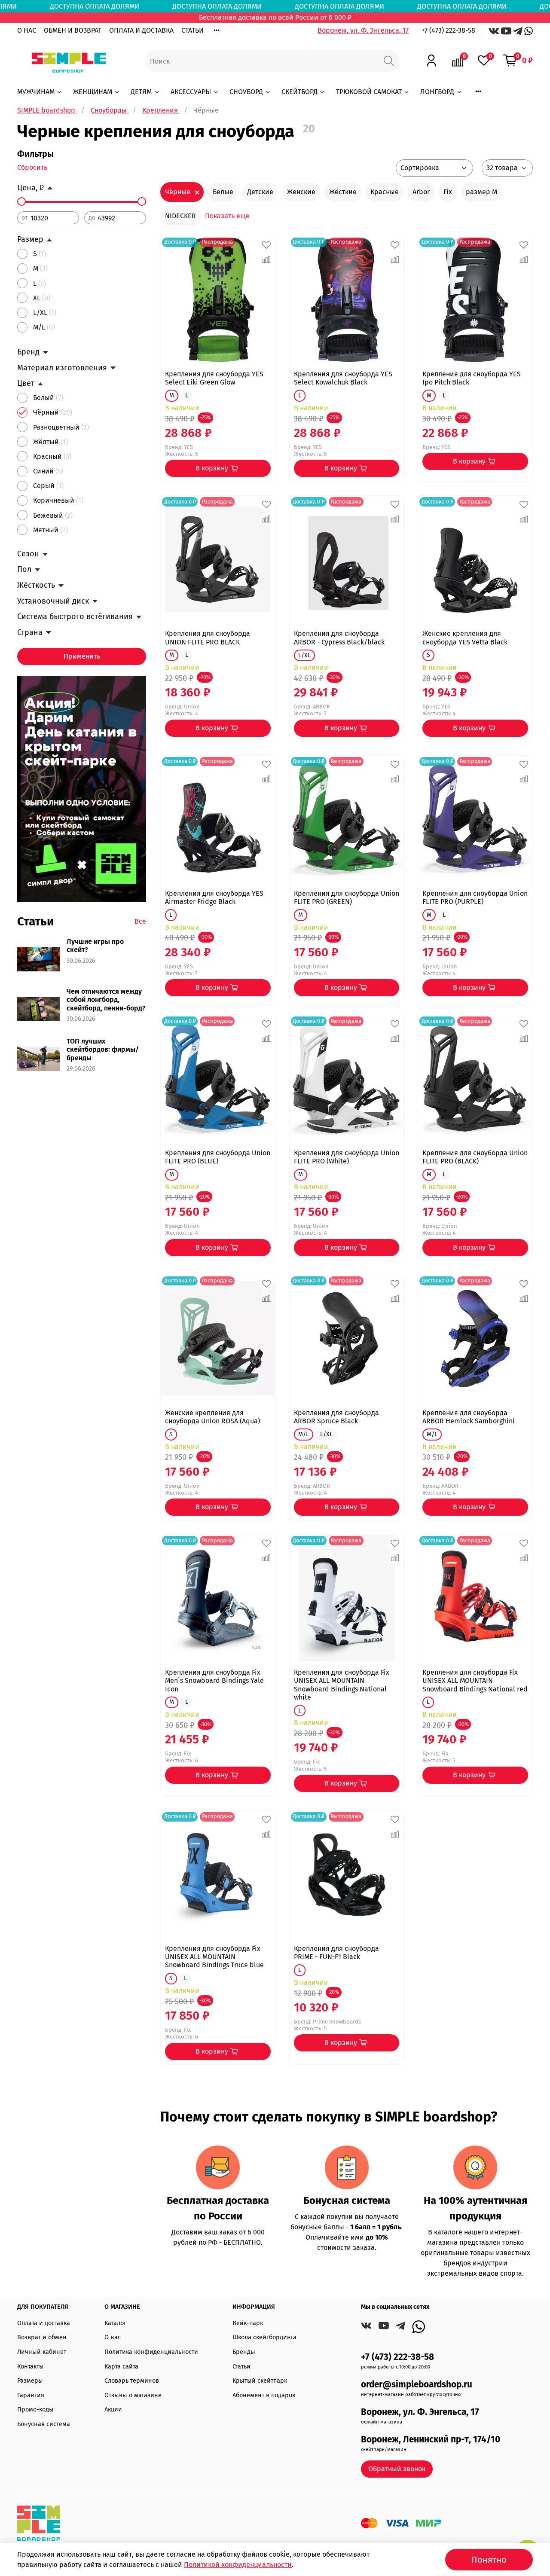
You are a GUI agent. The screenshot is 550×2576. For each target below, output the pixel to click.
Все (140, 921)
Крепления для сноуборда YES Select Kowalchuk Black (343, 378)
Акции (113, 2410)
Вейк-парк (248, 2323)
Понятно (489, 2560)
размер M (481, 192)
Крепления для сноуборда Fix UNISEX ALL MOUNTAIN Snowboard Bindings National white (342, 1685)
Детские (260, 192)
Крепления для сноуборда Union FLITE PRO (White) (347, 1157)
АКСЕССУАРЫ (191, 92)
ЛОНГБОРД (437, 92)
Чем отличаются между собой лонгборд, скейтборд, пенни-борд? (106, 1000)
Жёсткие (343, 192)
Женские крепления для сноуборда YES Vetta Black (465, 638)
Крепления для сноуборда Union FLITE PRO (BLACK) (475, 1157)
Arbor (421, 192)
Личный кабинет (42, 2352)
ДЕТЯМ (141, 92)
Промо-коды (35, 2410)
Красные (385, 192)
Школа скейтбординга (264, 2337)
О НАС (27, 30)
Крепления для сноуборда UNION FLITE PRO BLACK (208, 638)
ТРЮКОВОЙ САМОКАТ (369, 92)
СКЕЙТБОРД (299, 92)
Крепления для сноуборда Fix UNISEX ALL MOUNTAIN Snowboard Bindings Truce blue (214, 1957)
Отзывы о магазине (133, 2395)
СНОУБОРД (246, 92)
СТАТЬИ (192, 30)
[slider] (21, 201)
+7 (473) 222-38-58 (448, 30)
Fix (448, 192)
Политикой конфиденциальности (238, 2565)
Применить (82, 656)
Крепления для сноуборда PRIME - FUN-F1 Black (336, 1953)
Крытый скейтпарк (260, 2381)
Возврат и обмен (42, 2337)
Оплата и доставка (44, 2323)
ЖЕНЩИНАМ (93, 92)
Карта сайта (121, 2367)
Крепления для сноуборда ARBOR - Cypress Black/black (339, 638)
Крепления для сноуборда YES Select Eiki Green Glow (214, 378)
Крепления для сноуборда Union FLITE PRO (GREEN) (347, 897)
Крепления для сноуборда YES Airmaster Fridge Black (214, 897)
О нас (113, 2337)
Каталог (115, 2323)
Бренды (244, 2352)
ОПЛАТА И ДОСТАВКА (141, 30)
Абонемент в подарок (264, 2395)
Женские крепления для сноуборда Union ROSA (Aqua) (212, 1417)
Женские (301, 192)
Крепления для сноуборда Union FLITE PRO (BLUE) (218, 1157)
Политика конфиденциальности (151, 2352)
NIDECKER (180, 216)
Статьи (241, 2367)
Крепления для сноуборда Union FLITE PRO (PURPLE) (475, 897)
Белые (223, 192)
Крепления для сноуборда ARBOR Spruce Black (336, 1417)
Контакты (31, 2367)
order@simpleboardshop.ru (417, 2385)
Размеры (30, 2381)
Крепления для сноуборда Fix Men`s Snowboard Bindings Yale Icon (214, 1680)
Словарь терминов (132, 2381)
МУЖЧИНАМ (36, 92)
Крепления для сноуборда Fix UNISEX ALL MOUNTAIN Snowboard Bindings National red (475, 1680)
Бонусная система (44, 2424)
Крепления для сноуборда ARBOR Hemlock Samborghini (469, 1417)
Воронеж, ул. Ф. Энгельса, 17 (363, 30)
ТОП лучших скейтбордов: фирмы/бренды (103, 1049)
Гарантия (31, 2395)
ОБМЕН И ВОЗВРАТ (73, 30)
